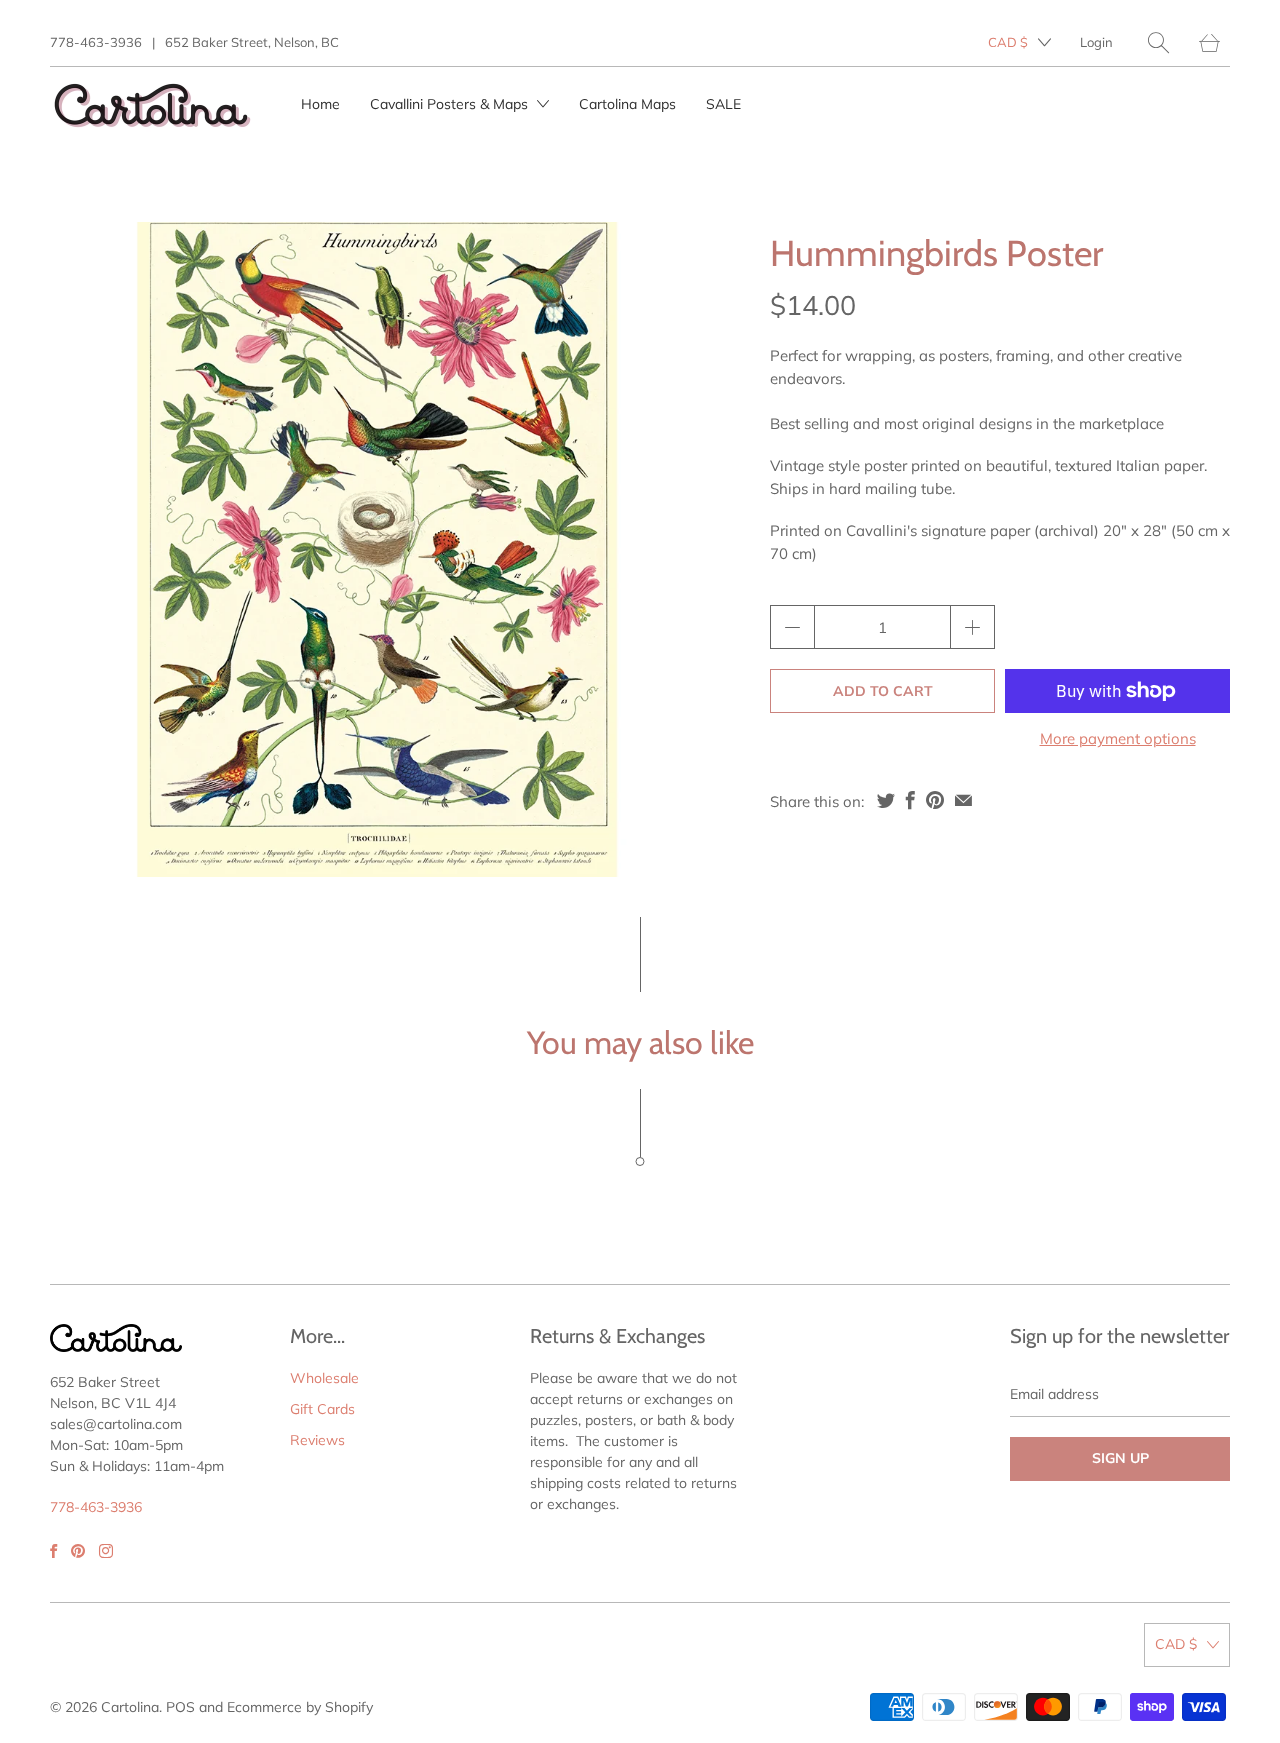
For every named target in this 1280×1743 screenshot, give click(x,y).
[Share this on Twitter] (886, 800)
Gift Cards (322, 1409)
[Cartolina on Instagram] (106, 1551)
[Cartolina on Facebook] (53, 1551)
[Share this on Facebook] (910, 800)
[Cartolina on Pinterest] (78, 1551)
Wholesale (324, 1378)
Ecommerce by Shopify (300, 1707)
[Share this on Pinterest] (935, 800)
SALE (723, 104)
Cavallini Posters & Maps (451, 104)
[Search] (1158, 42)
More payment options (1118, 738)
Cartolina (130, 1707)
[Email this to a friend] (963, 800)
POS (180, 1707)
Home (320, 104)
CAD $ (1008, 42)
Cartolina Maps (627, 104)
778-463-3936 (96, 42)
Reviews (317, 1440)
